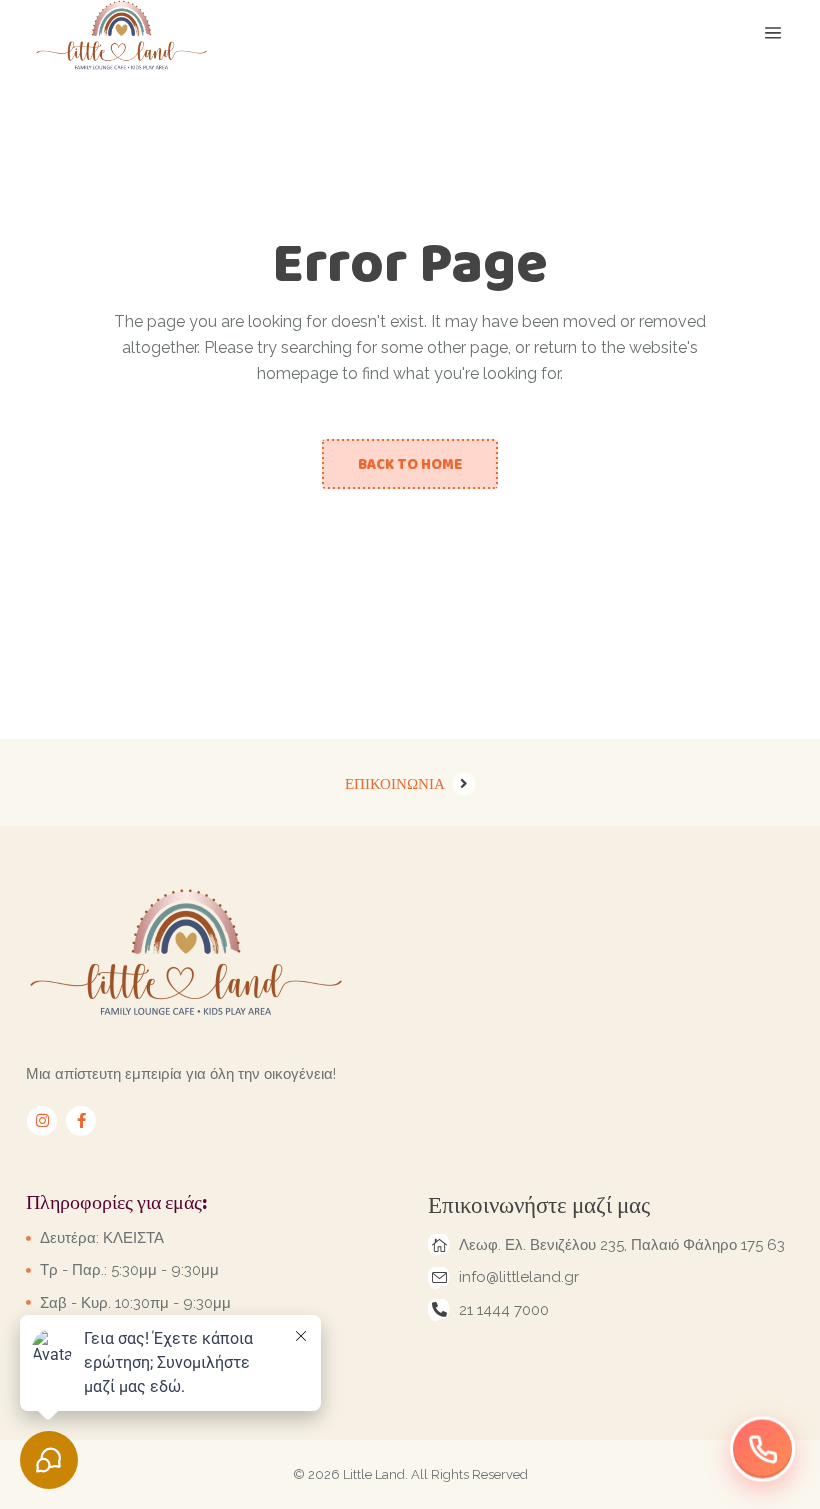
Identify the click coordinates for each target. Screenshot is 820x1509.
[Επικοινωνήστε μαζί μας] (762, 1450)
